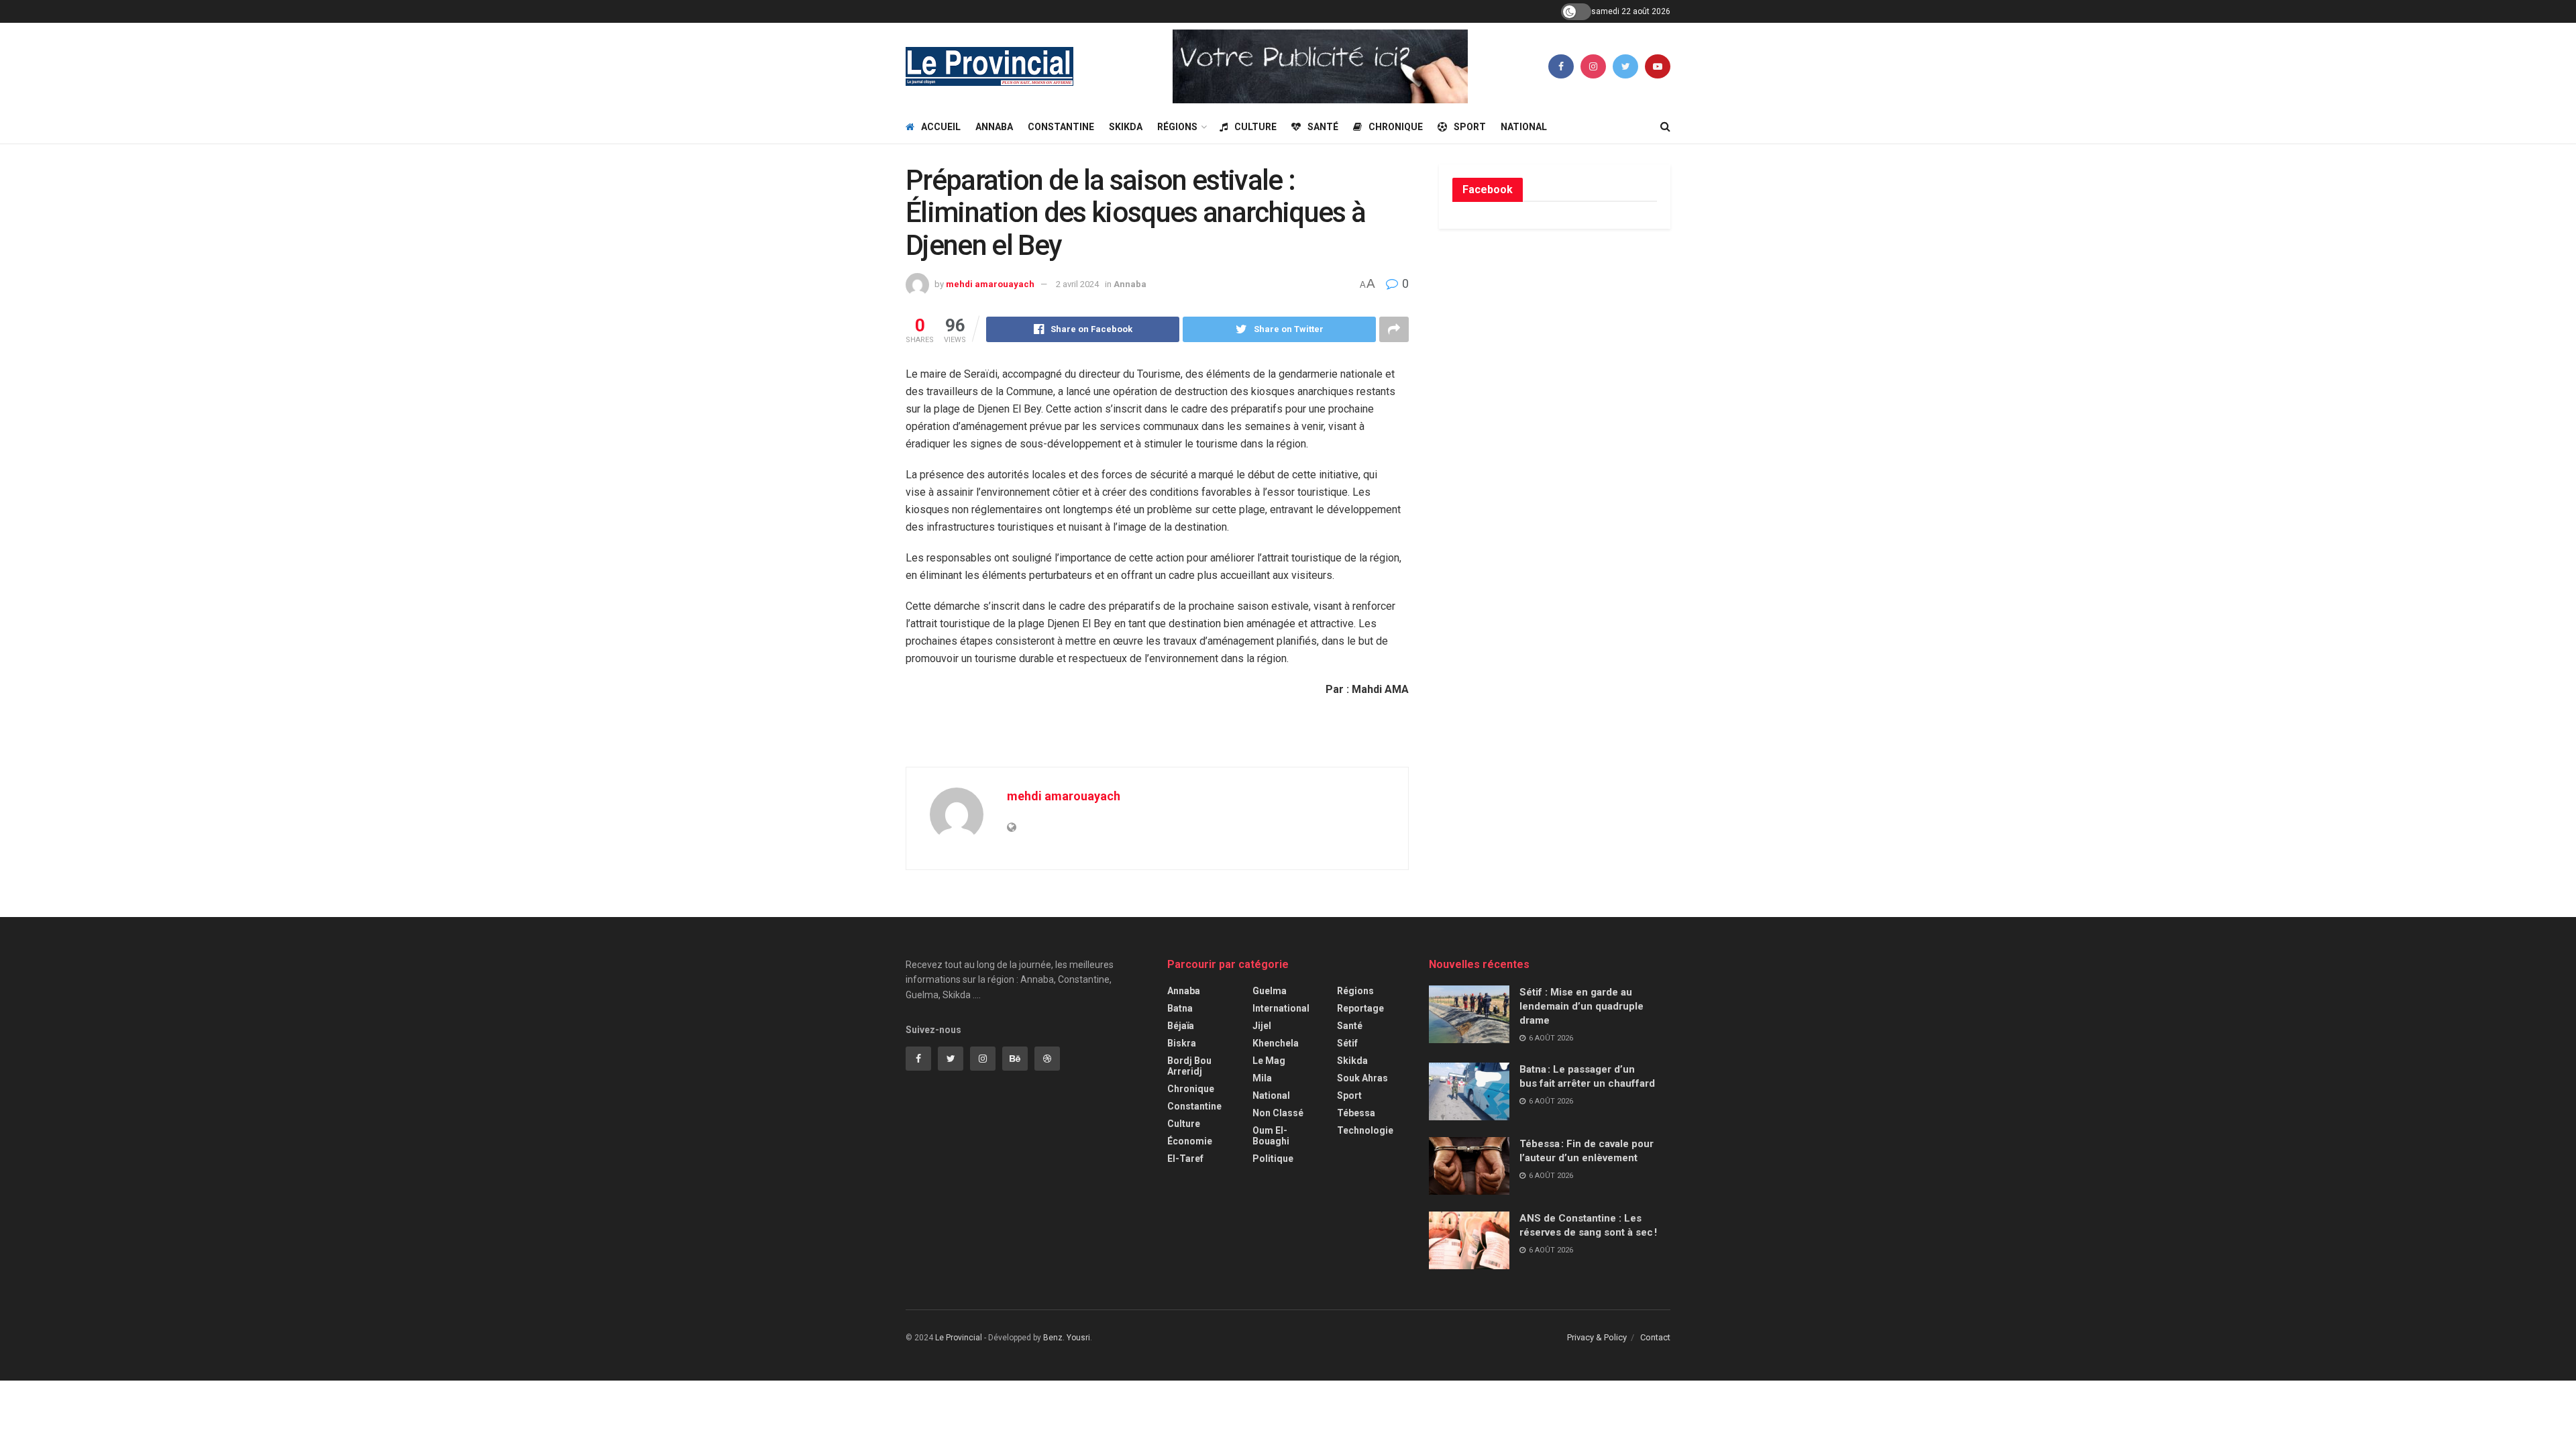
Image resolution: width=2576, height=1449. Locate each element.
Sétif (1347, 1043)
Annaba (994, 127)
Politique (1273, 1159)
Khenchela (1276, 1043)
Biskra (1182, 1043)
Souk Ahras (1362, 1078)
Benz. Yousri (1067, 1338)
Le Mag (1269, 1061)
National (1524, 127)
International (1281, 1008)
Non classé (1278, 1113)
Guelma (1270, 991)
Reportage (1360, 1008)
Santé (1323, 127)
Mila (1262, 1078)
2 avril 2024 (1077, 284)
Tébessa (1356, 1113)
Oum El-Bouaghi (1271, 1136)
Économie (1190, 1141)
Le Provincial (959, 1338)
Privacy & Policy (1597, 1337)
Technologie (1365, 1130)
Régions (1177, 127)
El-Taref (1185, 1159)
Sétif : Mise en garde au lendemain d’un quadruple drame (1581, 1006)
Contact (1655, 1337)
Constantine (1061, 127)
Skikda (1126, 127)
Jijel (1262, 1026)
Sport (1470, 127)
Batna (1180, 1008)
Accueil (941, 127)
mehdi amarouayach (990, 284)
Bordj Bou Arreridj (1189, 1066)
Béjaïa (1181, 1026)
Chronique (1396, 127)
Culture (1255, 127)
